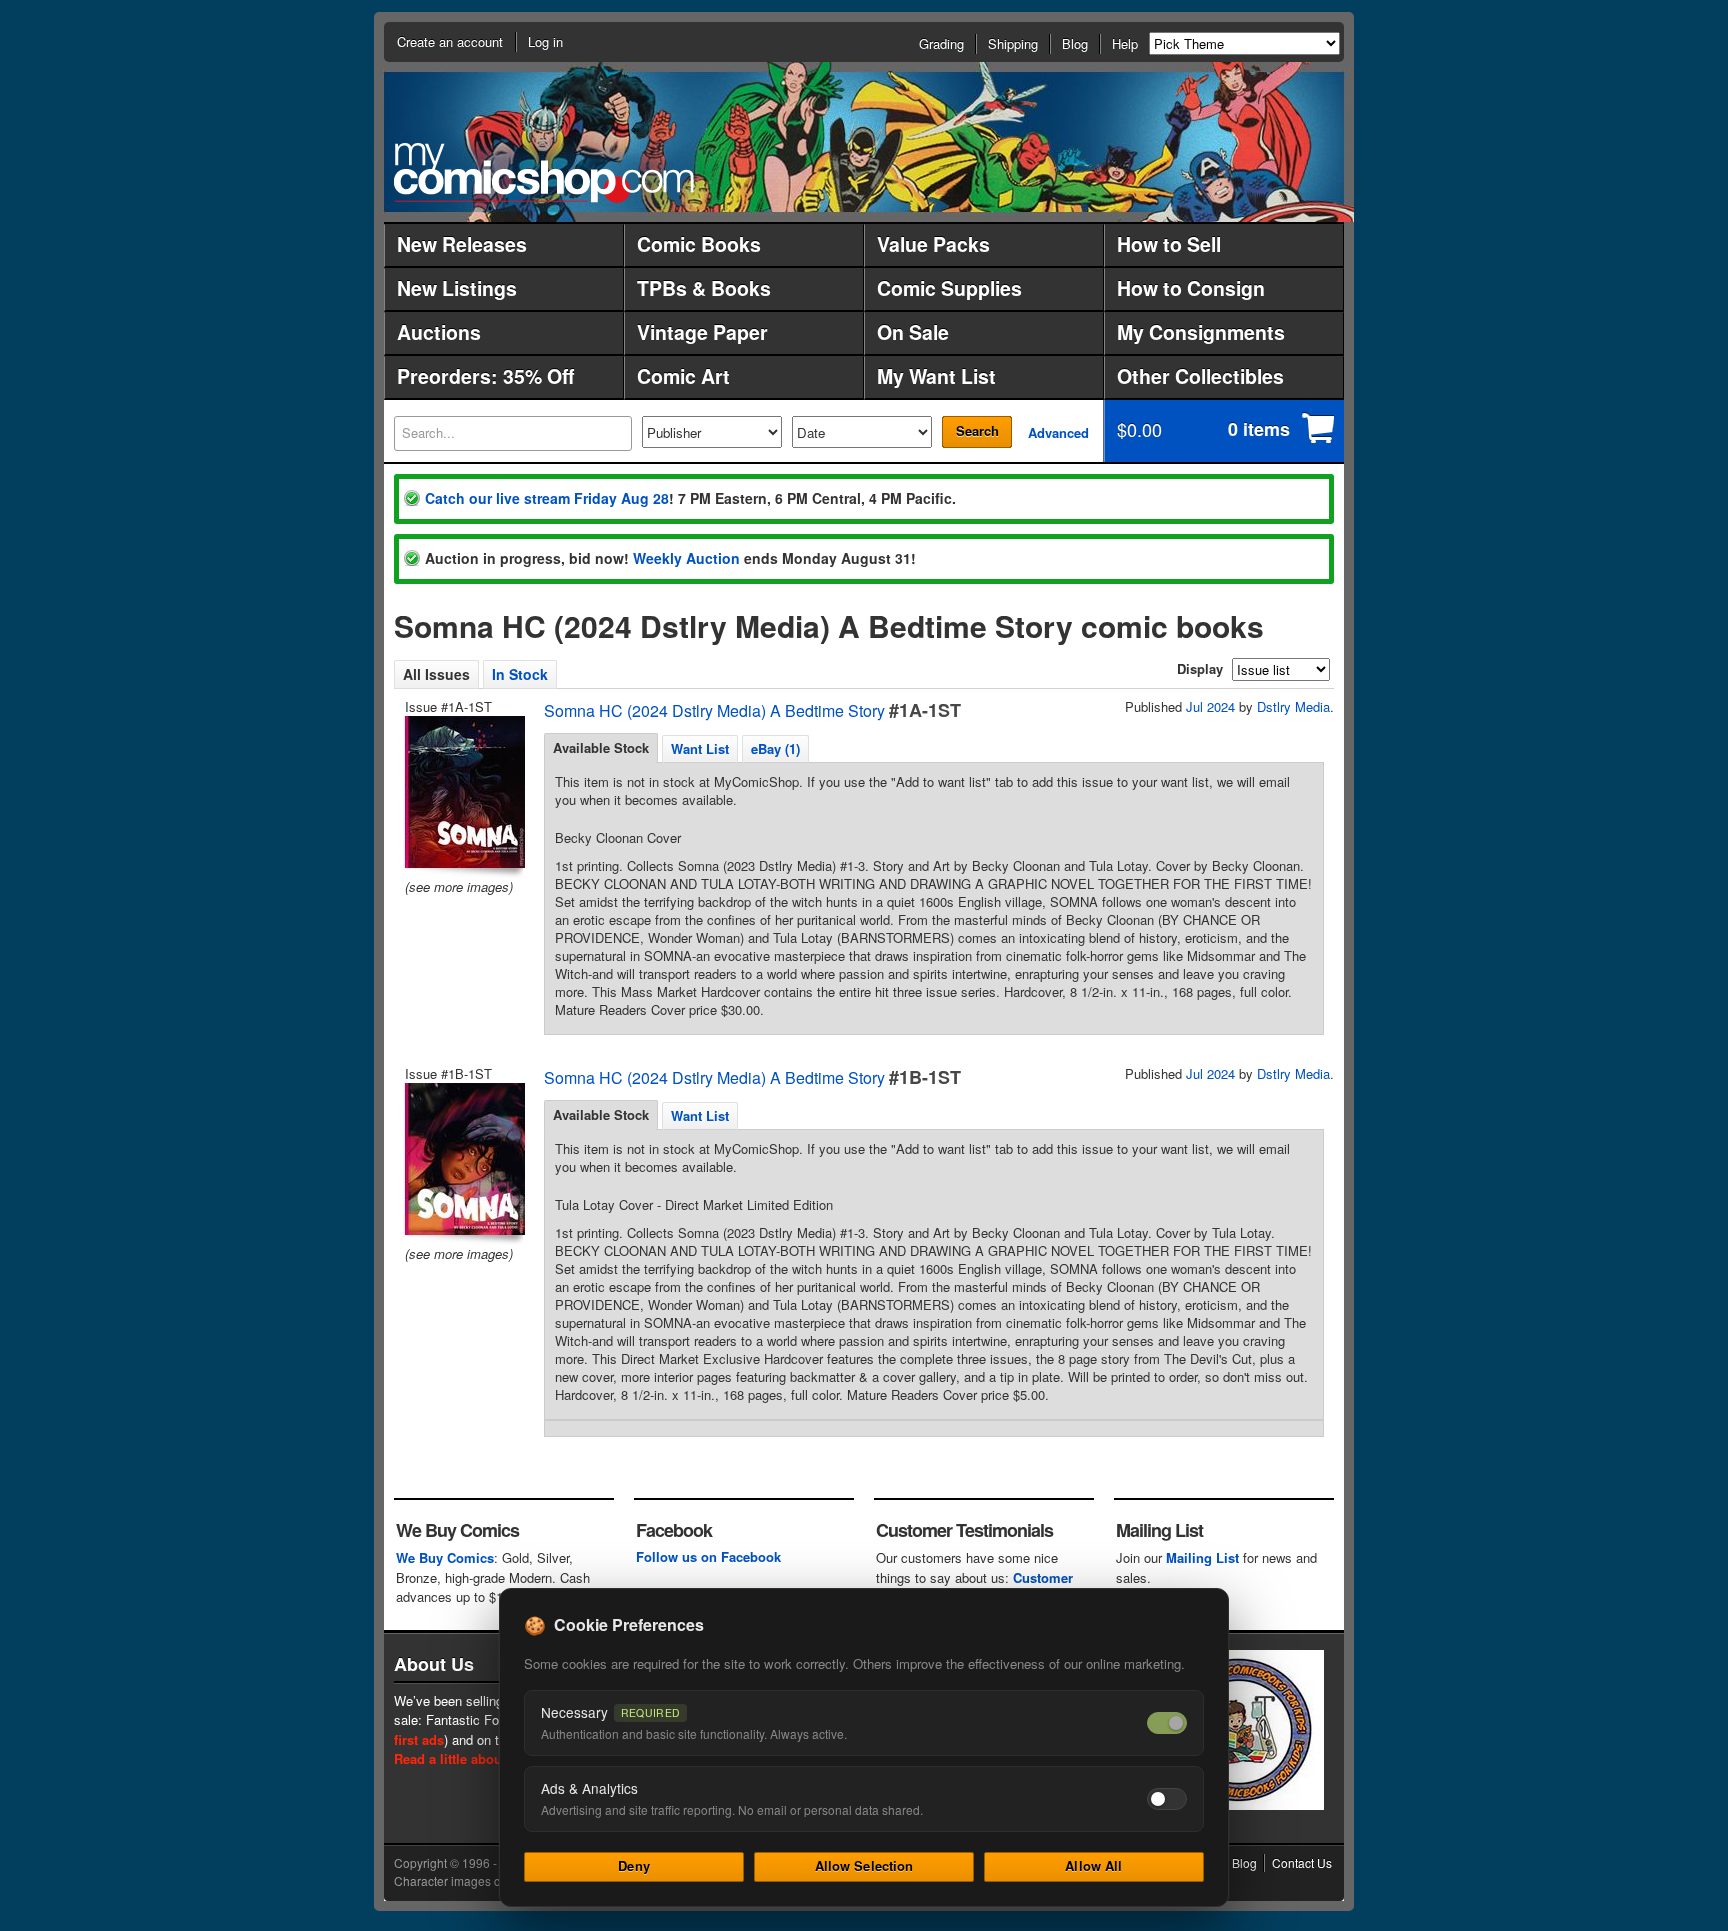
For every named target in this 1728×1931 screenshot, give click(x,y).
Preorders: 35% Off (485, 376)
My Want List (936, 376)
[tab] (601, 748)
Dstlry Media (1293, 706)
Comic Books (699, 244)
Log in (545, 41)
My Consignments (1201, 332)
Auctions (439, 332)
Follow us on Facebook (708, 1556)
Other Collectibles (1200, 376)
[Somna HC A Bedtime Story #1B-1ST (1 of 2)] (463, 1159)
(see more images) (459, 886)
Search (977, 430)
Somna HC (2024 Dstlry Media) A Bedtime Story (714, 710)
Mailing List (1202, 1557)
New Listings (457, 288)
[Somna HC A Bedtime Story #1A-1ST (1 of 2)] (463, 792)
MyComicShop (544, 172)
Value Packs (933, 244)
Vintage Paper (702, 332)
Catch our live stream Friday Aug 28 (547, 498)
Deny (634, 1865)
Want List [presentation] (700, 748)
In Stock (520, 674)
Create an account (450, 41)
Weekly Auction (686, 558)
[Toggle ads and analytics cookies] (1167, 1799)
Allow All (1093, 1865)
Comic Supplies (949, 288)
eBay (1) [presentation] (775, 748)
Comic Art (683, 376)
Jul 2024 (1210, 706)
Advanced (1058, 432)
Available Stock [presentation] (601, 747)
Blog (1075, 43)
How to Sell (1169, 244)
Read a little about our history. (487, 1758)
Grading (941, 43)
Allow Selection (864, 1865)
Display (1200, 668)
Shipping (1013, 43)
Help (1125, 43)
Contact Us (1302, 1862)
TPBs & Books (704, 288)
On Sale (913, 332)
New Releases (462, 244)
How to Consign (1191, 288)
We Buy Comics (445, 1557)
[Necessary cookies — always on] (1167, 1723)
